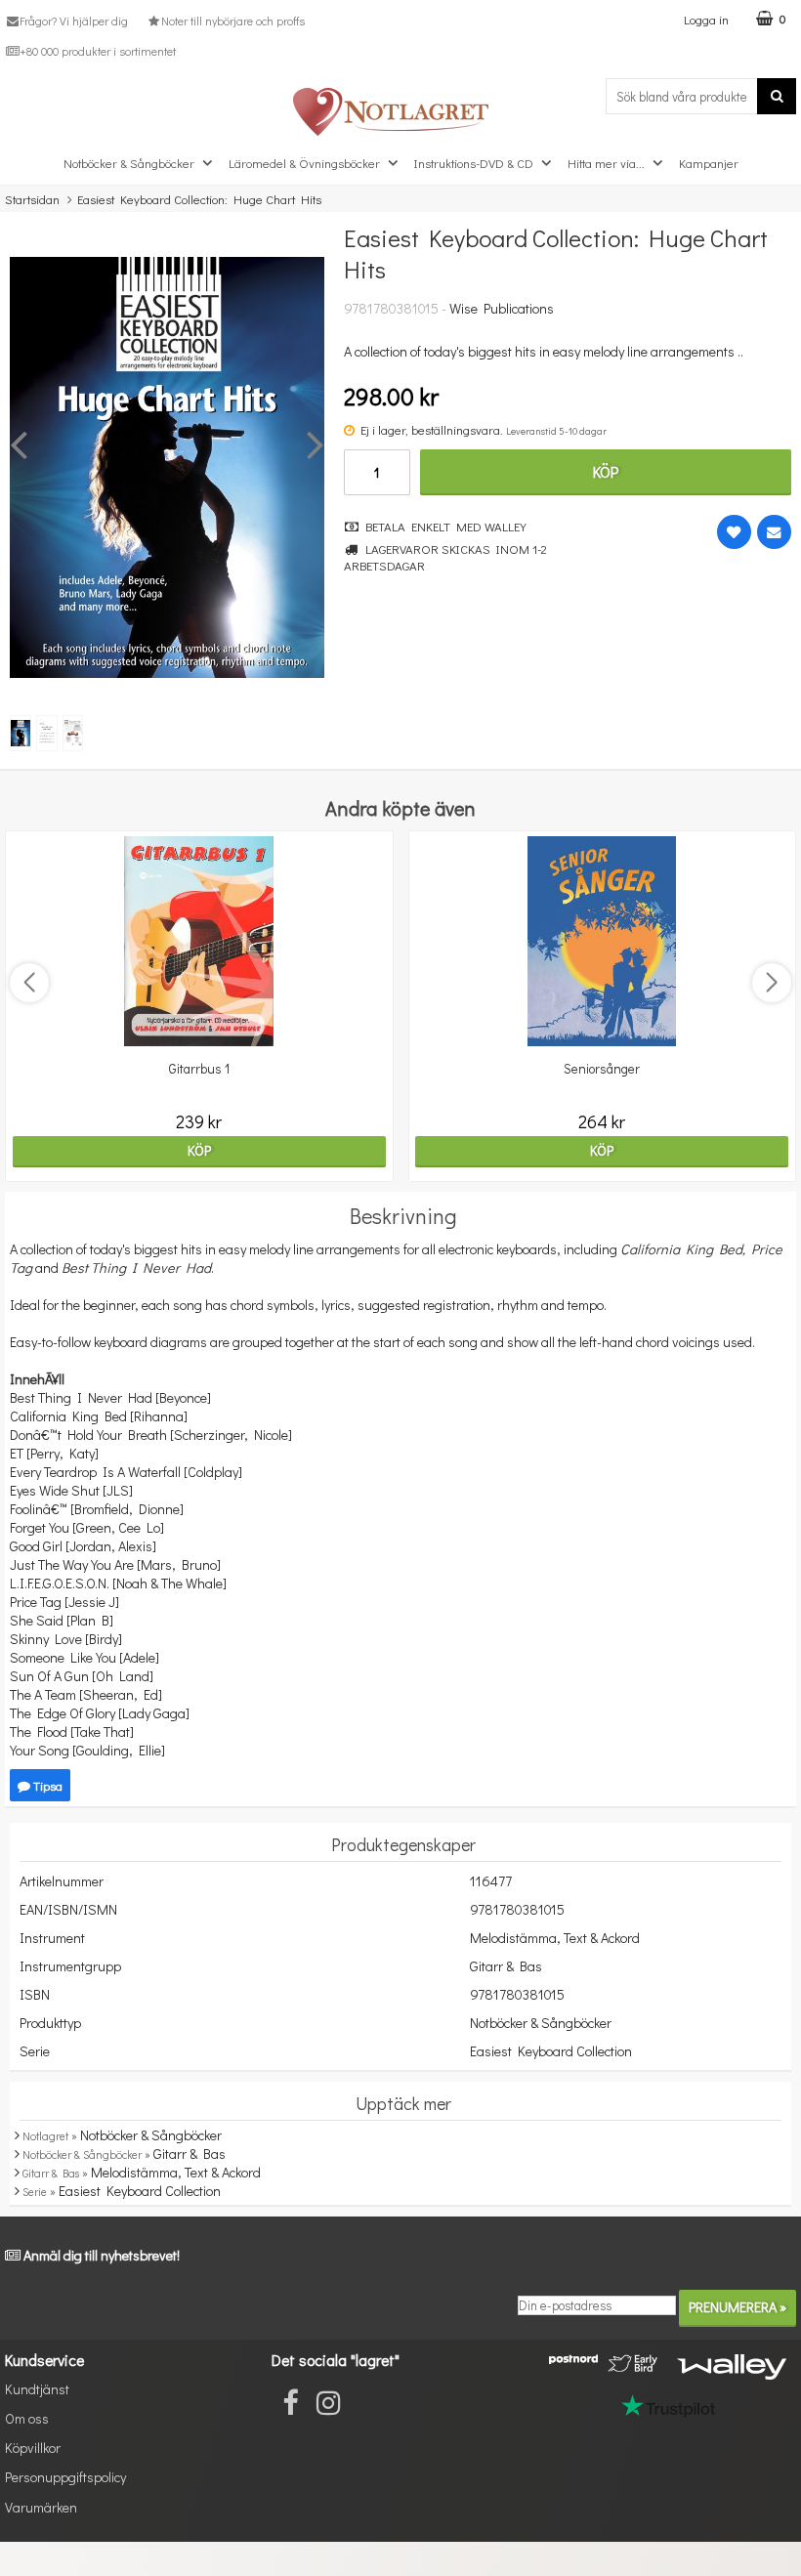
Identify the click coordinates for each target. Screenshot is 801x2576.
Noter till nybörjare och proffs (232, 21)
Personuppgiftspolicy (65, 2477)
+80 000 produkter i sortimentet (98, 51)
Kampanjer (709, 163)
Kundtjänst (37, 2389)
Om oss (27, 2418)
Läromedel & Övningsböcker (304, 163)
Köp (606, 471)
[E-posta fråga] (774, 532)
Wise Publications (502, 308)
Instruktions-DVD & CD (474, 163)
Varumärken (41, 2507)
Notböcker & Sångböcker (129, 163)
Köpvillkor (33, 2448)
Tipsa (46, 1785)
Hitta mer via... (606, 163)
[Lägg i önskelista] (734, 532)
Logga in (706, 19)
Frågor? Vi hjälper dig (74, 21)
